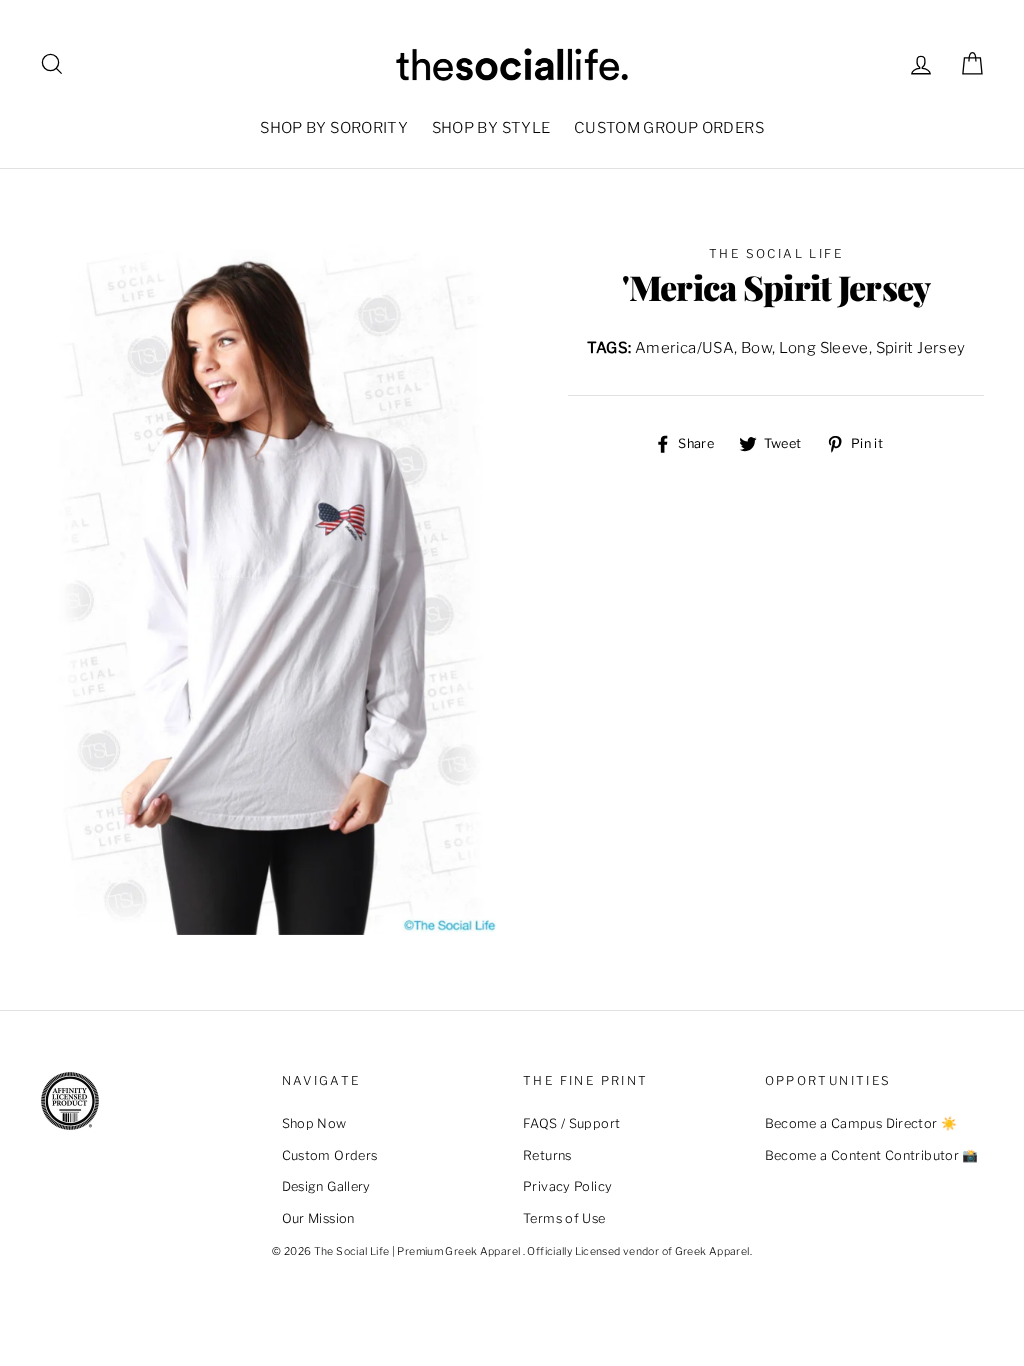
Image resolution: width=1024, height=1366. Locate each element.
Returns (547, 1155)
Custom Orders (330, 1155)
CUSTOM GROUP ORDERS (669, 128)
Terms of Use (564, 1218)
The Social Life (776, 253)
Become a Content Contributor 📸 (872, 1155)
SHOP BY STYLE (491, 128)
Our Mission (318, 1218)
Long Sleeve (824, 348)
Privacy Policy (567, 1186)
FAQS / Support (571, 1123)
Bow (756, 348)
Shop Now (314, 1123)
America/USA (684, 348)
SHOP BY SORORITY (334, 128)
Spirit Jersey (921, 348)
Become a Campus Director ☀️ (861, 1123)
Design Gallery (326, 1186)
